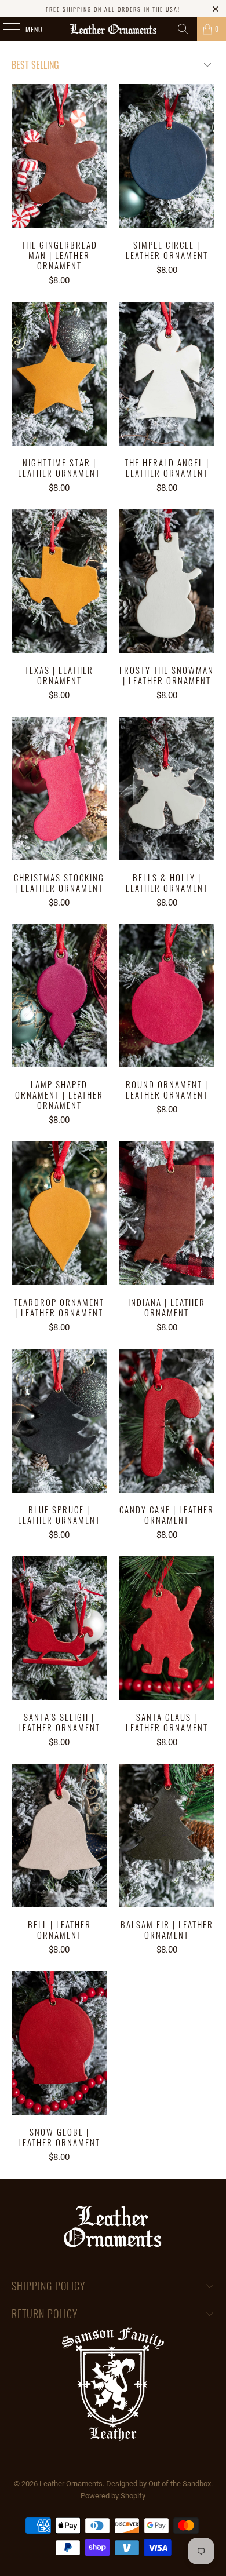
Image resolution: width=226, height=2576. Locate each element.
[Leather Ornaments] (113, 29)
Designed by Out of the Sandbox (158, 2484)
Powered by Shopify (113, 2496)
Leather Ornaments (71, 2484)
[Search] (183, 29)
